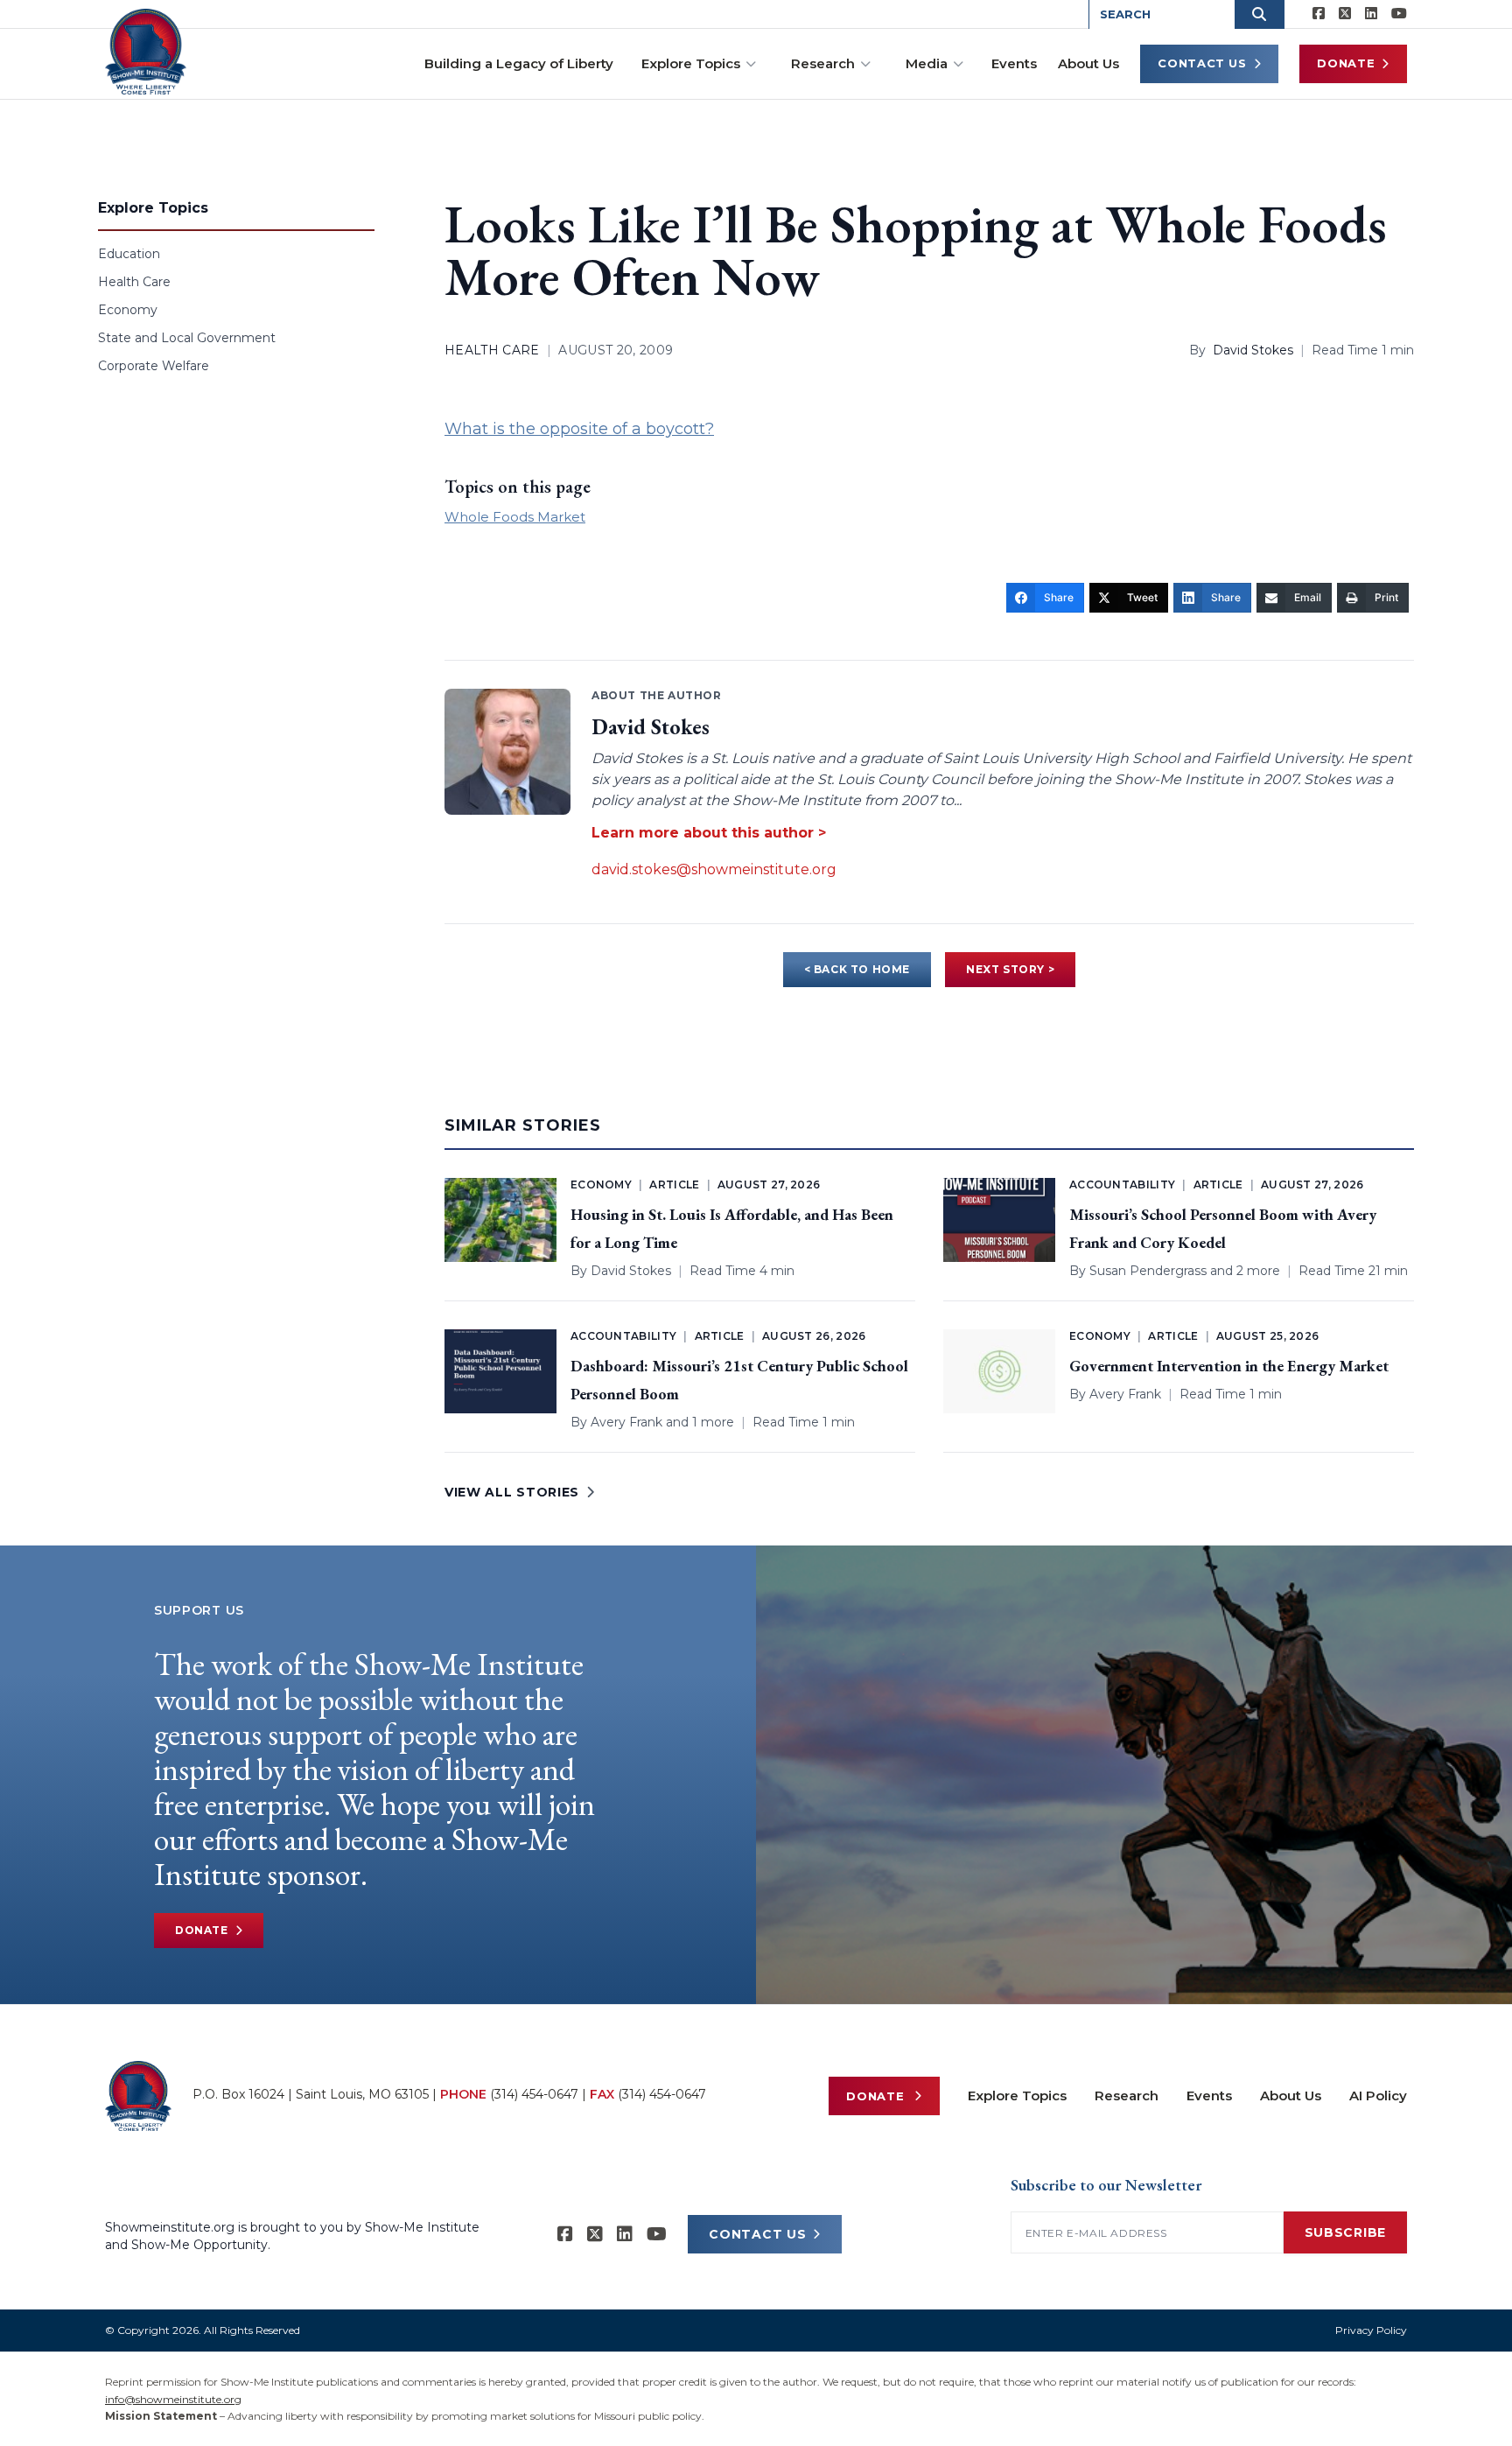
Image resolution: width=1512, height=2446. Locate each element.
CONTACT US (757, 2234)
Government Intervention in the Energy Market (1229, 1366)
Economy (128, 310)
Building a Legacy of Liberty (519, 63)
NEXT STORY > (1010, 969)
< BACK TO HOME (857, 969)
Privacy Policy (1371, 2330)
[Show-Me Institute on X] (1345, 14)
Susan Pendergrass (1148, 1271)
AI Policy (1378, 2096)
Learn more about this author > (709, 833)
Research (823, 63)
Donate (1346, 63)
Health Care (134, 282)
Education (129, 254)
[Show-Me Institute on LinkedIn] (1371, 14)
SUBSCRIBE (1345, 2232)
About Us (1088, 63)
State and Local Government (187, 338)
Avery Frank (626, 1422)
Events (1014, 63)
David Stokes (1253, 350)
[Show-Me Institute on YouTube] (1399, 14)
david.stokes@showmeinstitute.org (714, 869)
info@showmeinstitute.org (173, 2399)
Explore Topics (691, 63)
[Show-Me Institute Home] (146, 52)
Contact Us (1202, 63)
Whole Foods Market (515, 517)
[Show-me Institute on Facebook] (1319, 14)
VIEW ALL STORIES (512, 1492)
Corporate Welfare (154, 366)
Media (927, 63)
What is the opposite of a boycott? (579, 429)
